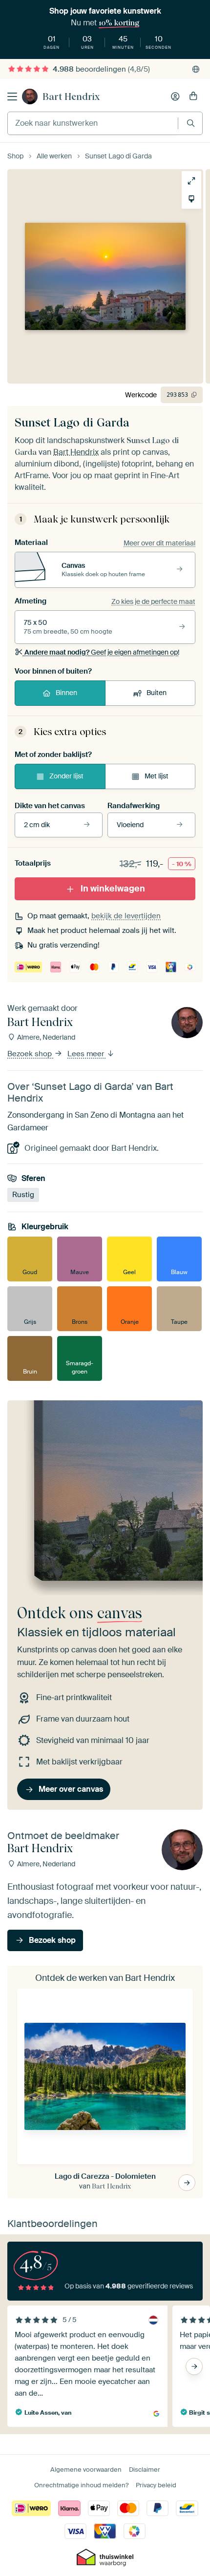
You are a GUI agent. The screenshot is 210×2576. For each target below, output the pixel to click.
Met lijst (157, 776)
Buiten (157, 693)
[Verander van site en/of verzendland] (196, 69)
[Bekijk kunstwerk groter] (187, 181)
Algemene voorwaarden (86, 2469)
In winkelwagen (113, 889)
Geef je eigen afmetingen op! (102, 652)
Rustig (23, 1195)
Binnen (66, 693)
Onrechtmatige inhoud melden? (81, 2485)
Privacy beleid (156, 2485)
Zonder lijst (66, 776)
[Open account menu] (175, 97)
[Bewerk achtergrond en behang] (187, 199)
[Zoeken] (191, 123)
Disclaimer (145, 2469)
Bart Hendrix (71, 97)
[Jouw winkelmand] (193, 97)
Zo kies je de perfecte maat (153, 601)
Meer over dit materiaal (159, 543)
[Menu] (12, 97)
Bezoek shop (31, 1054)
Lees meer (87, 1054)
